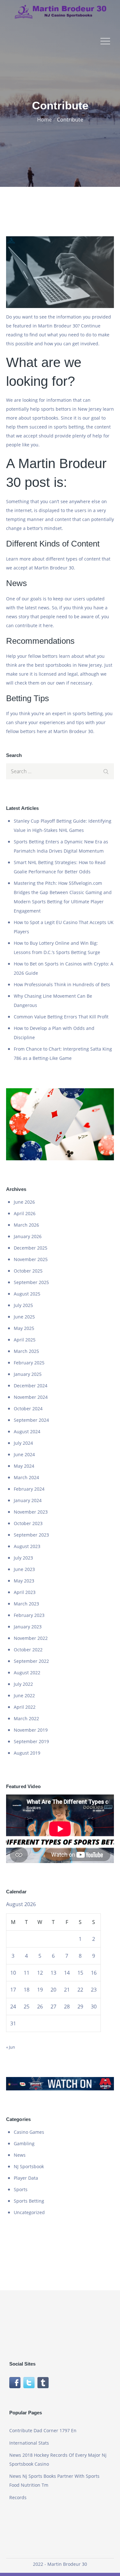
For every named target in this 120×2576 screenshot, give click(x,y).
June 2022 (24, 1695)
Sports (21, 2189)
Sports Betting (29, 2201)
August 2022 (27, 1673)
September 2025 (31, 1282)
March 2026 (26, 1225)
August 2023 (27, 1546)
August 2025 (27, 1294)
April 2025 (25, 1340)
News (20, 2155)
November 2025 (31, 1259)
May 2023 (24, 1581)
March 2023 (26, 1604)
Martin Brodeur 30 (73, 731)
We (9, 400)
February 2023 (29, 1615)
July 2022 (23, 1684)
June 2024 (24, 1454)
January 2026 (28, 1236)
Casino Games (29, 2132)
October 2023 (28, 1523)
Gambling (24, 2143)
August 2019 (27, 1753)
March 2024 (26, 1477)
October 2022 (28, 1650)
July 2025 (23, 1305)
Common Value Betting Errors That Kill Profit (61, 1017)
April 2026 (25, 1213)
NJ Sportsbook (29, 2166)
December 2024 (31, 1386)
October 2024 (28, 1409)
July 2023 (23, 1558)
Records (18, 2497)
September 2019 (31, 1741)
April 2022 (25, 1707)
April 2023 (25, 1592)
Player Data (26, 2178)
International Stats (29, 2443)
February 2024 (29, 1489)
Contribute (21, 2430)
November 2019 (31, 1730)
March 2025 (26, 1351)
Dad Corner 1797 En (55, 2430)
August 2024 (27, 1431)
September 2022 (31, 1661)
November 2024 (31, 1397)
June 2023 (24, 1569)
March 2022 (26, 1718)
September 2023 (31, 1535)
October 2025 (28, 1271)
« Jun (11, 2047)
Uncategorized (29, 2212)
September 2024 (31, 1420)
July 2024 (23, 1443)
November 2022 (31, 1638)
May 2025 (24, 1328)
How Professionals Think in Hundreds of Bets (62, 984)
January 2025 (28, 1374)
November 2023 (31, 1512)
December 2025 (31, 1248)
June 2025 (24, 1317)
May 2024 (24, 1466)
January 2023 (28, 1627)
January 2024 (28, 1500)
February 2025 (29, 1363)
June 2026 (24, 1202)
